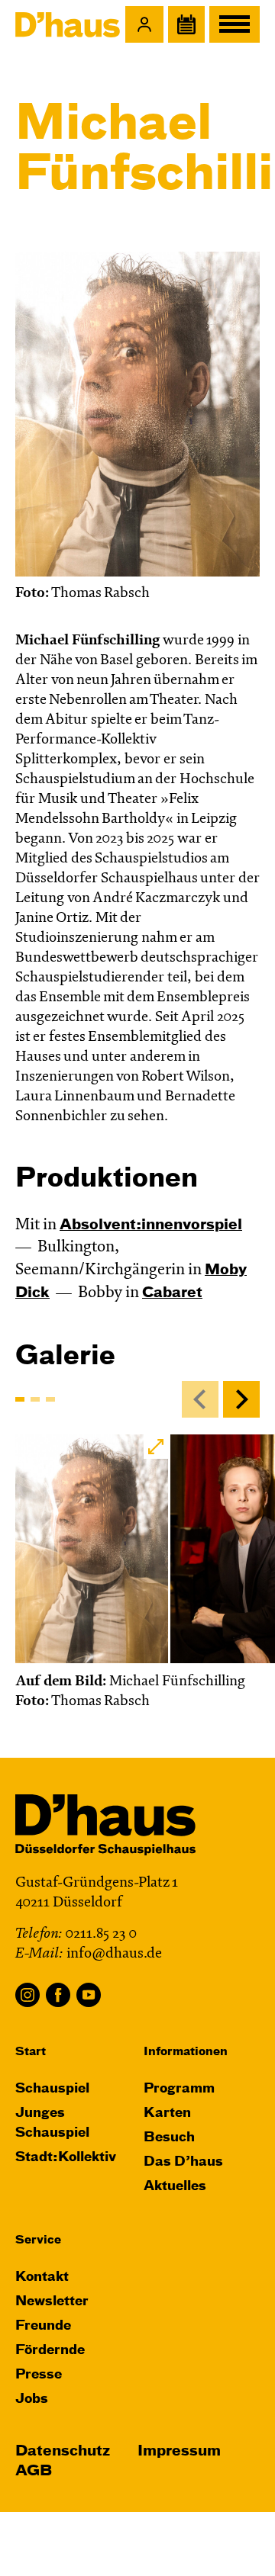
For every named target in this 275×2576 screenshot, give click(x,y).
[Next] (241, 1399)
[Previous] (200, 1399)
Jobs (32, 2399)
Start (31, 2052)
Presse (39, 2375)
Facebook (58, 1995)
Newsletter (52, 2302)
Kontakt (42, 2277)
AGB (34, 2471)
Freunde (43, 2326)
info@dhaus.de (114, 1954)
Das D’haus (183, 2162)
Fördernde (50, 2351)
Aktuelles (175, 2187)
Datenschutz (63, 2451)
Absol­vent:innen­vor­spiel (151, 1225)
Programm (179, 2089)
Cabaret (172, 1293)
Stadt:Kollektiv (66, 2158)
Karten (167, 2113)
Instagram (27, 1995)
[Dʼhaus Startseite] (68, 24)
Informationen (186, 2052)
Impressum (179, 2451)
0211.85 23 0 (101, 1934)
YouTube (89, 1995)
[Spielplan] (186, 24)
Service (38, 2240)
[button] (144, 24)
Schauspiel (52, 2089)
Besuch (169, 2138)
